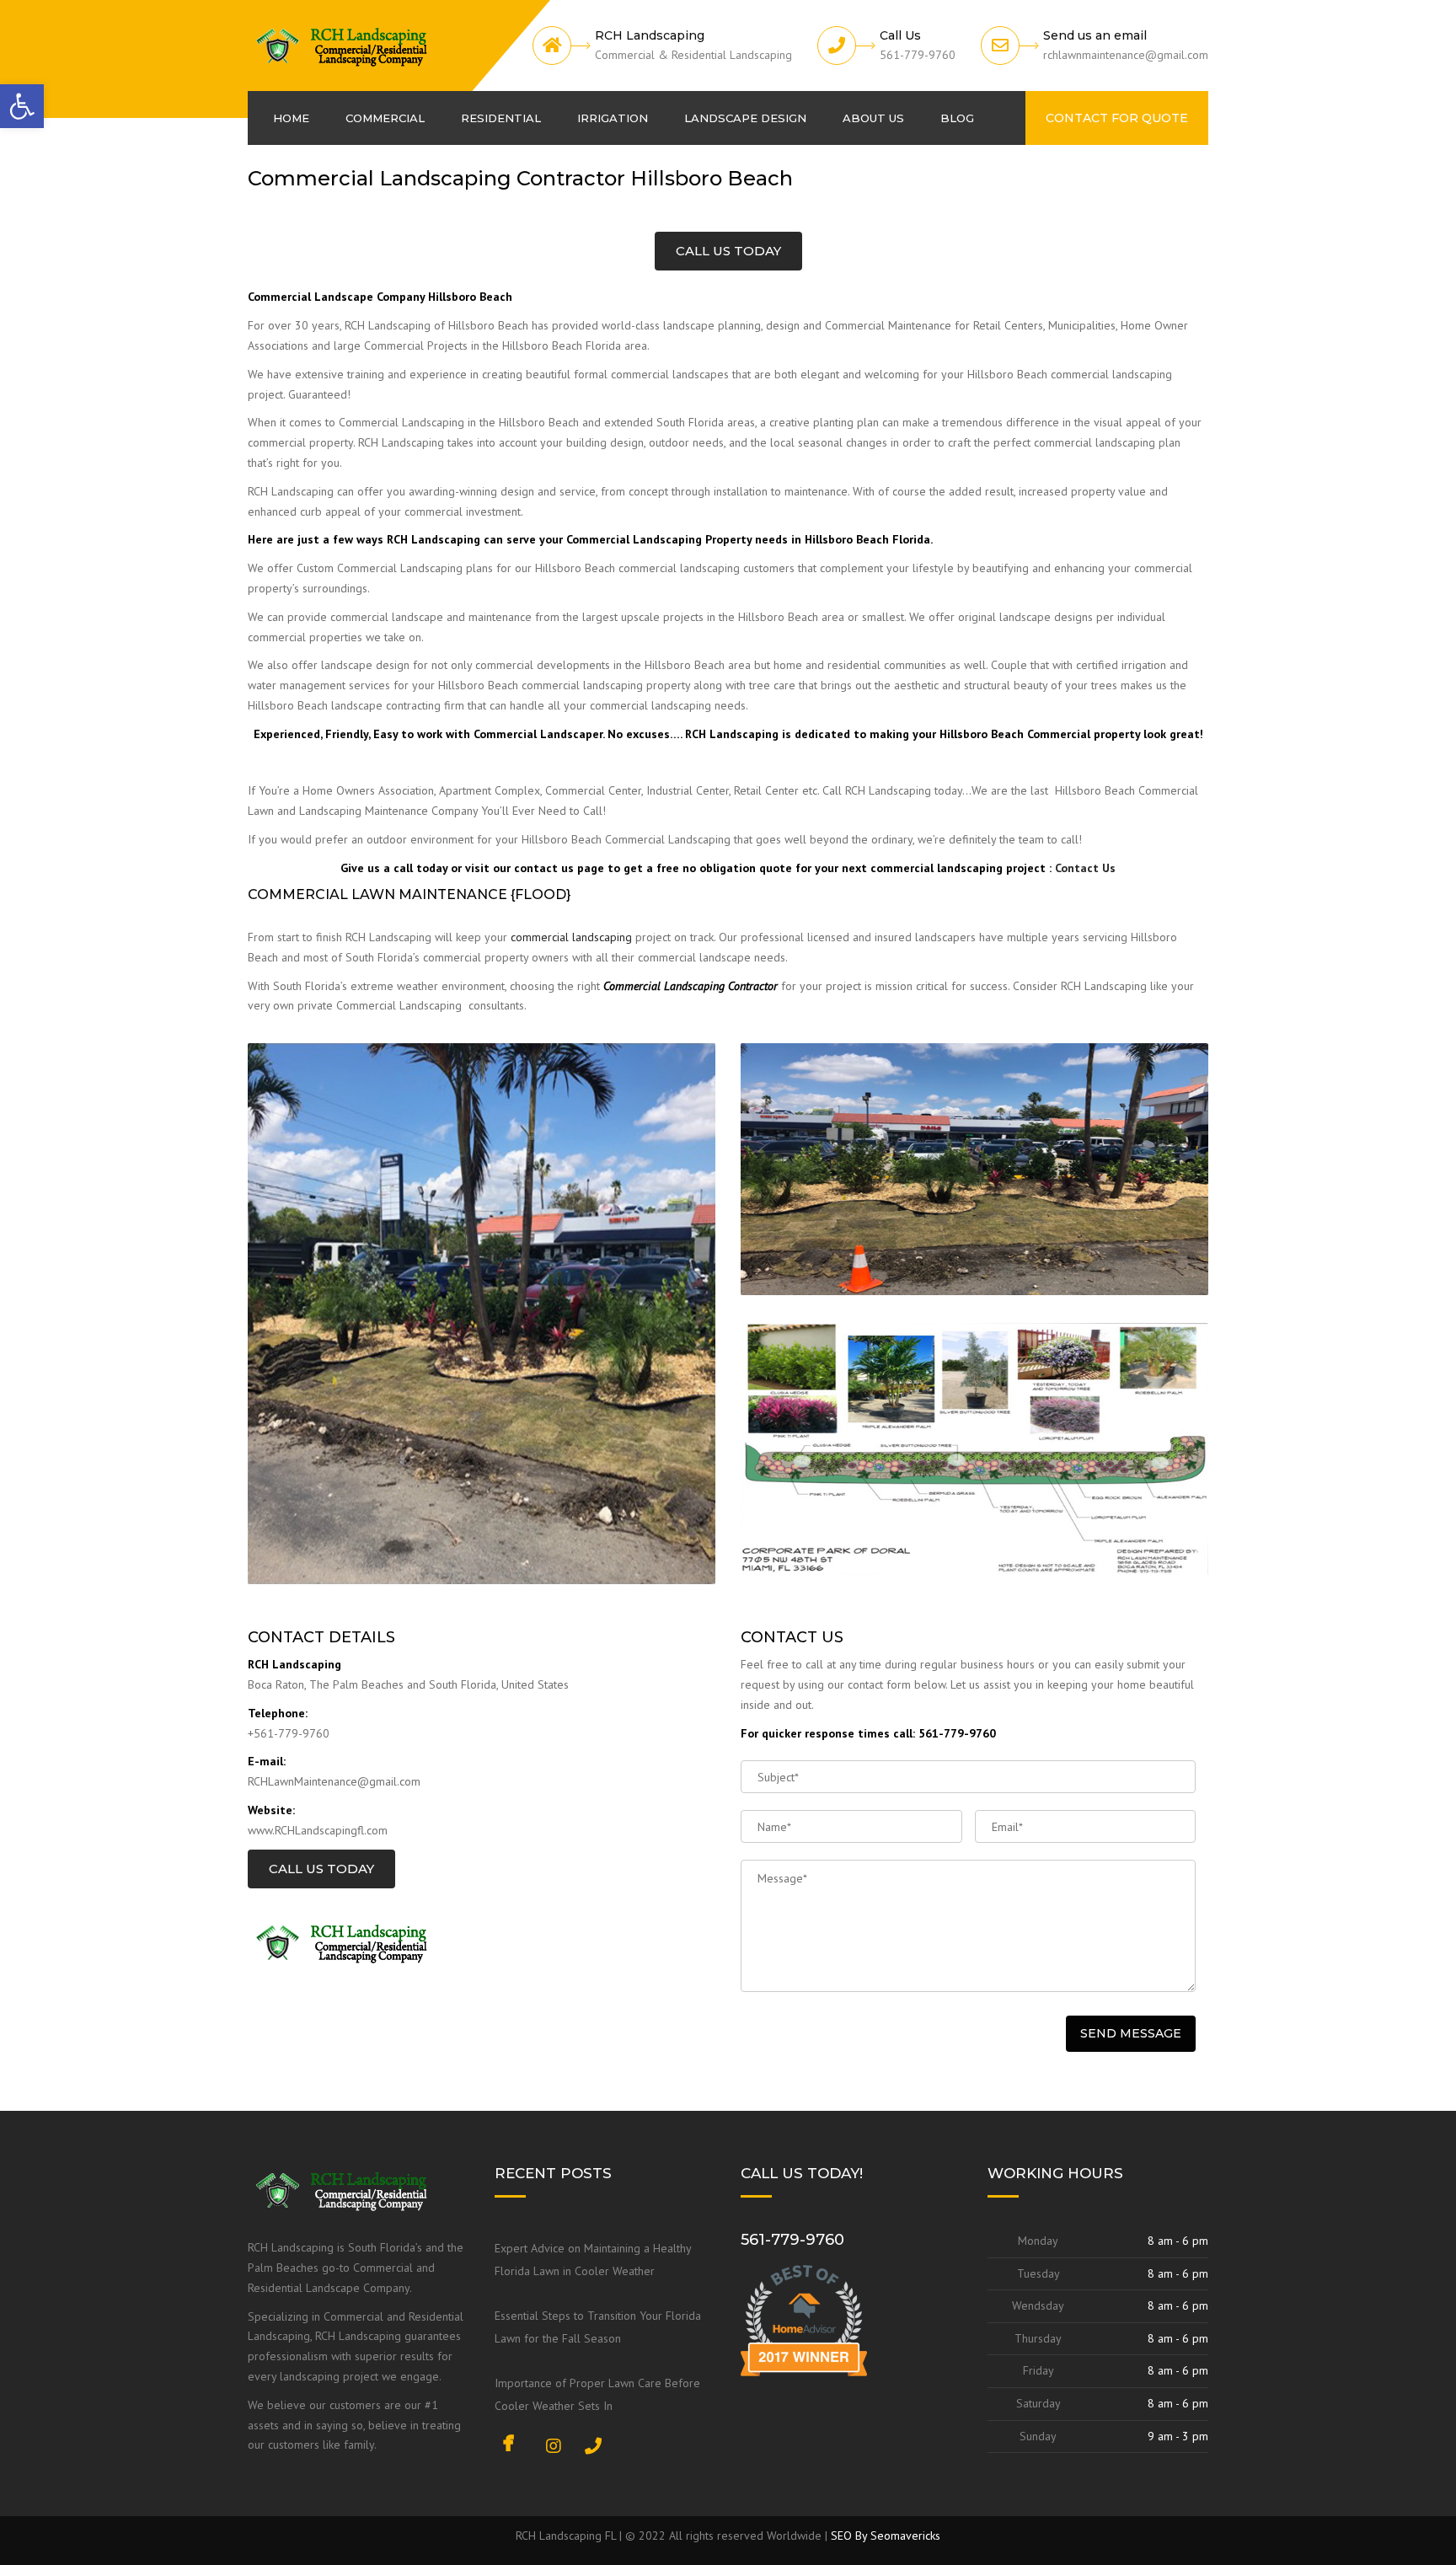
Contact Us (1085, 868)
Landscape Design (745, 118)
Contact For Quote (1117, 118)
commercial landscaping (571, 937)
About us (873, 118)
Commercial (385, 118)
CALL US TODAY (728, 251)
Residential (501, 118)
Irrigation (613, 118)
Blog (957, 118)
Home (291, 118)
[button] (22, 106)
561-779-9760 (792, 2240)
